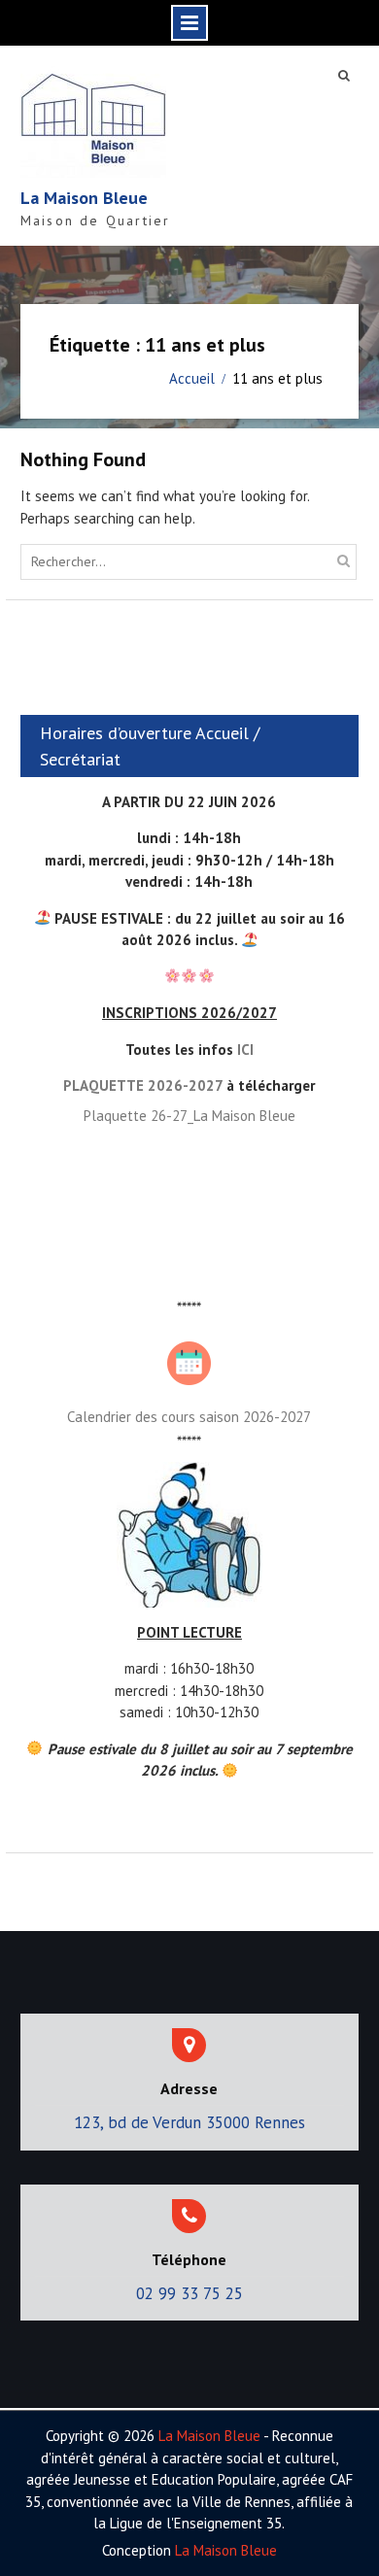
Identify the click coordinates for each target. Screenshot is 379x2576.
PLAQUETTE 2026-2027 (143, 1085)
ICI (245, 1050)
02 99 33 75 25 (189, 2293)
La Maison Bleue (84, 198)
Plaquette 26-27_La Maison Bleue (189, 1116)
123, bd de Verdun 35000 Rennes (189, 2122)
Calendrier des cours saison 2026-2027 (189, 1417)
